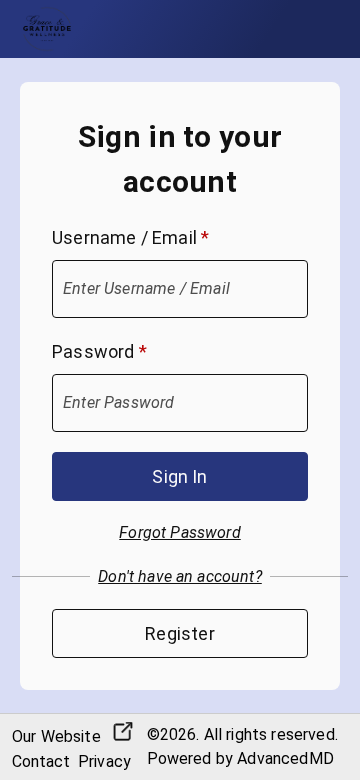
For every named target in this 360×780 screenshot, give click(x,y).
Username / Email (130, 237)
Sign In (179, 476)
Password (99, 351)
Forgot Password (179, 532)
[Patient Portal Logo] (47, 29)
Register (179, 633)
